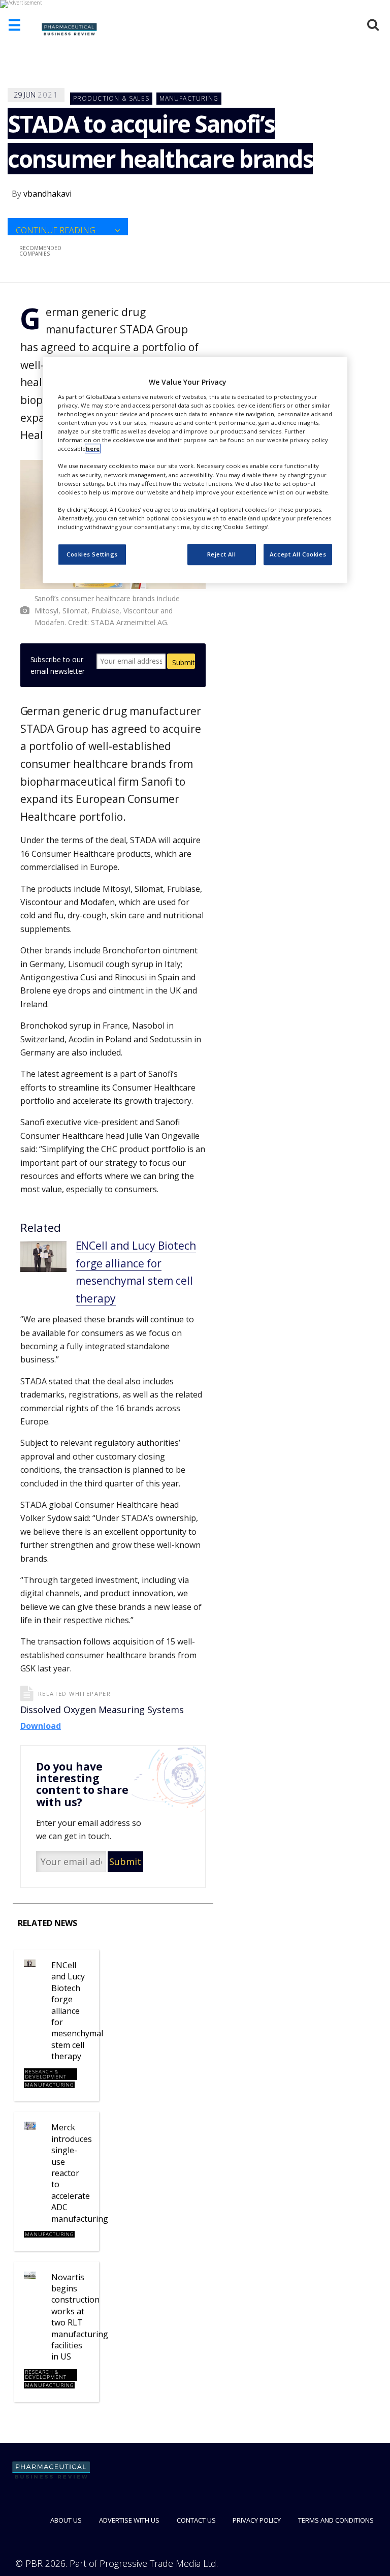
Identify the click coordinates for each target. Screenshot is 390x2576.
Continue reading (56, 230)
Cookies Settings (92, 554)
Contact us (196, 2520)
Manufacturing (189, 98)
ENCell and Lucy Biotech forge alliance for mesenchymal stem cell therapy (77, 2011)
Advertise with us (129, 2520)
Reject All (222, 554)
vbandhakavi (47, 194)
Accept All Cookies (298, 554)
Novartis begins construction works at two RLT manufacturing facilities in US (80, 2317)
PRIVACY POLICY (257, 2520)
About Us (66, 2520)
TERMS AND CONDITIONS (336, 2520)
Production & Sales (111, 98)
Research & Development (46, 2074)
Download (41, 1726)
